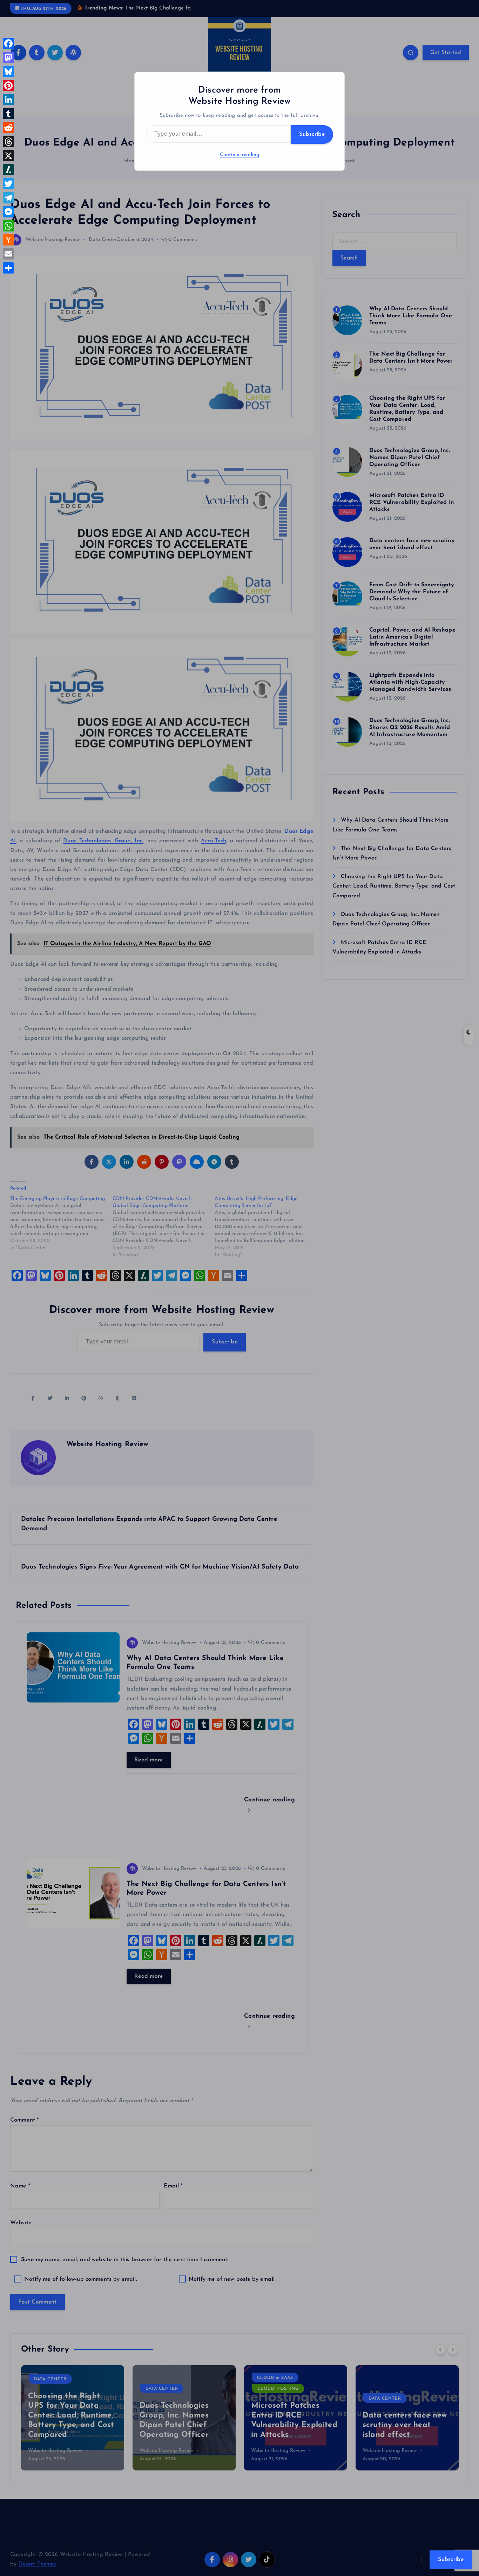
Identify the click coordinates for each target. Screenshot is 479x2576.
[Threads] (8, 142)
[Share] (8, 268)
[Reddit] (8, 128)
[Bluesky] (8, 72)
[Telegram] (8, 198)
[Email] (8, 254)
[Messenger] (8, 212)
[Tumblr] (8, 114)
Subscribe (312, 134)
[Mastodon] (8, 58)
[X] (8, 156)
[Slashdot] (8, 170)
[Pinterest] (8, 86)
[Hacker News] (8, 240)
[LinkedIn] (8, 100)
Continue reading (240, 155)
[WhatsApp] (8, 226)
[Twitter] (8, 184)
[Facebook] (8, 43)
